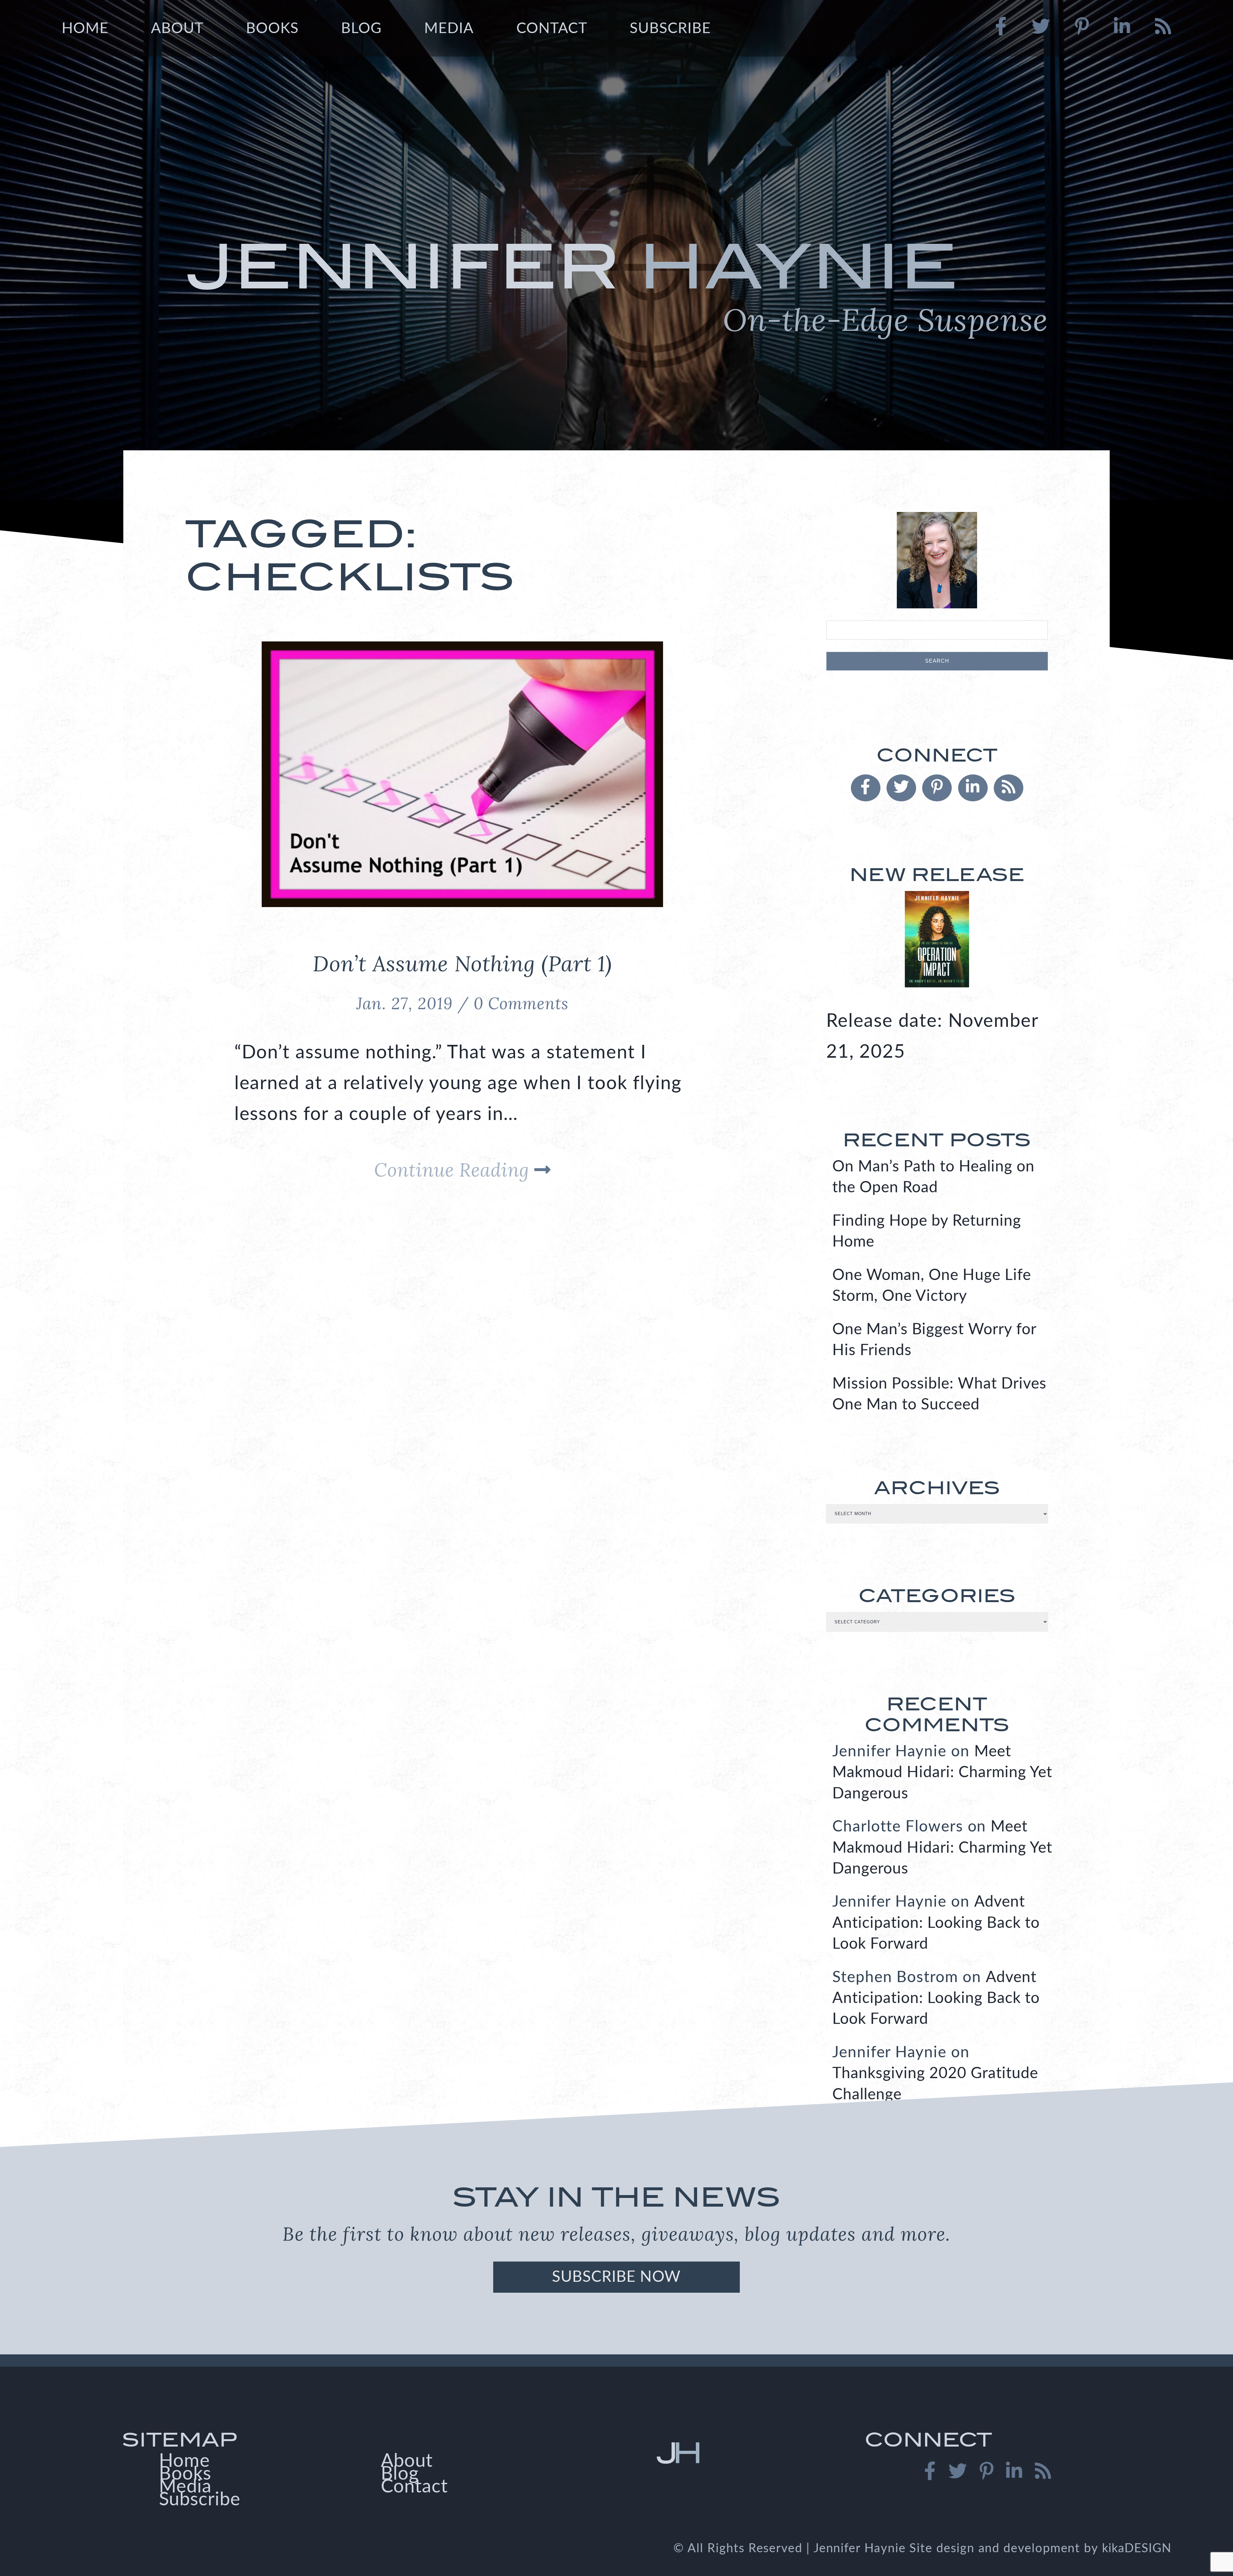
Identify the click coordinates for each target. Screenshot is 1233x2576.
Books (272, 29)
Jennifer (616, 284)
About (177, 29)
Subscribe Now (616, 2277)
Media (449, 29)
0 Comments (521, 1003)
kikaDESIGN (1137, 2548)
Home (85, 29)
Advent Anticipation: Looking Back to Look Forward (936, 1923)
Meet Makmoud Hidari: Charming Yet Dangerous (942, 1773)
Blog (361, 29)
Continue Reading (454, 1170)
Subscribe (670, 29)
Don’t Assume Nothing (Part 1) (462, 963)
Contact (552, 29)
